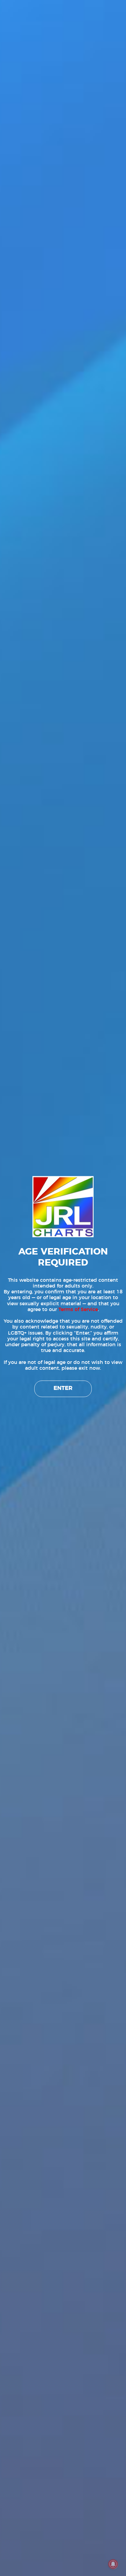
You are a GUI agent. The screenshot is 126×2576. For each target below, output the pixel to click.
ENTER (63, 1388)
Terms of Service (78, 1310)
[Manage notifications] (113, 2564)
